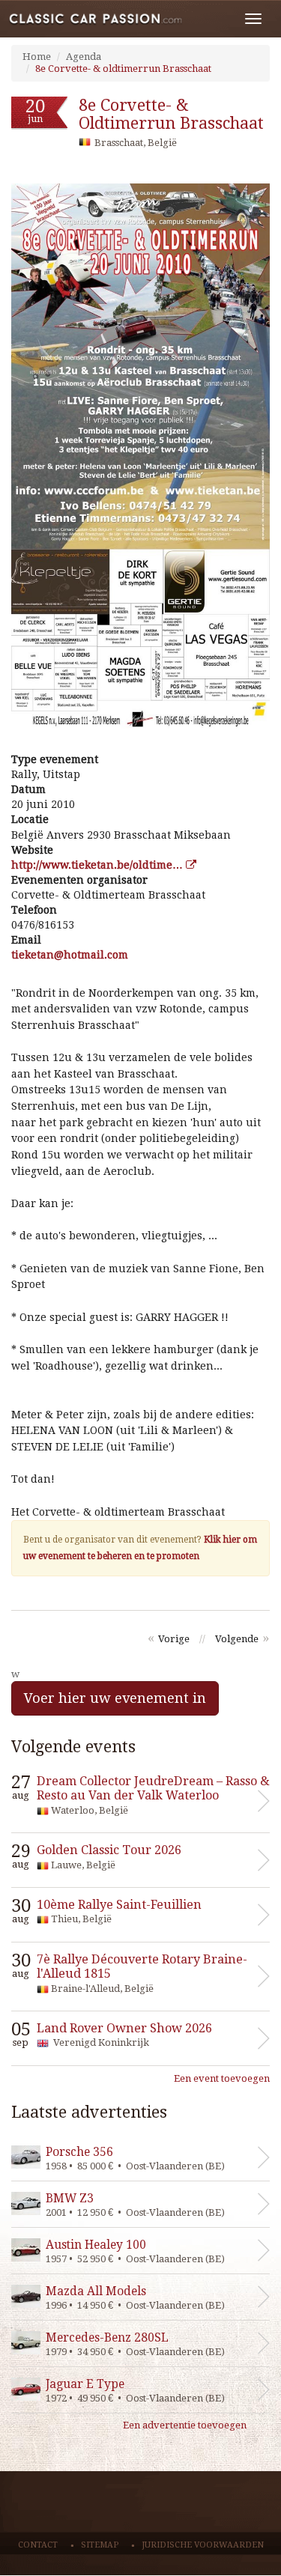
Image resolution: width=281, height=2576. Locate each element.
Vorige (174, 1639)
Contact (38, 2545)
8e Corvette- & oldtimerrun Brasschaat (123, 69)
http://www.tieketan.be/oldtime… (99, 865)
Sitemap (100, 2545)
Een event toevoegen (222, 2078)
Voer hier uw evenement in (115, 1698)
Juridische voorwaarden (203, 2545)
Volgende (237, 1639)
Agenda (84, 57)
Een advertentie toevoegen (185, 2425)
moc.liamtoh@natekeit (70, 955)
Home (37, 57)
